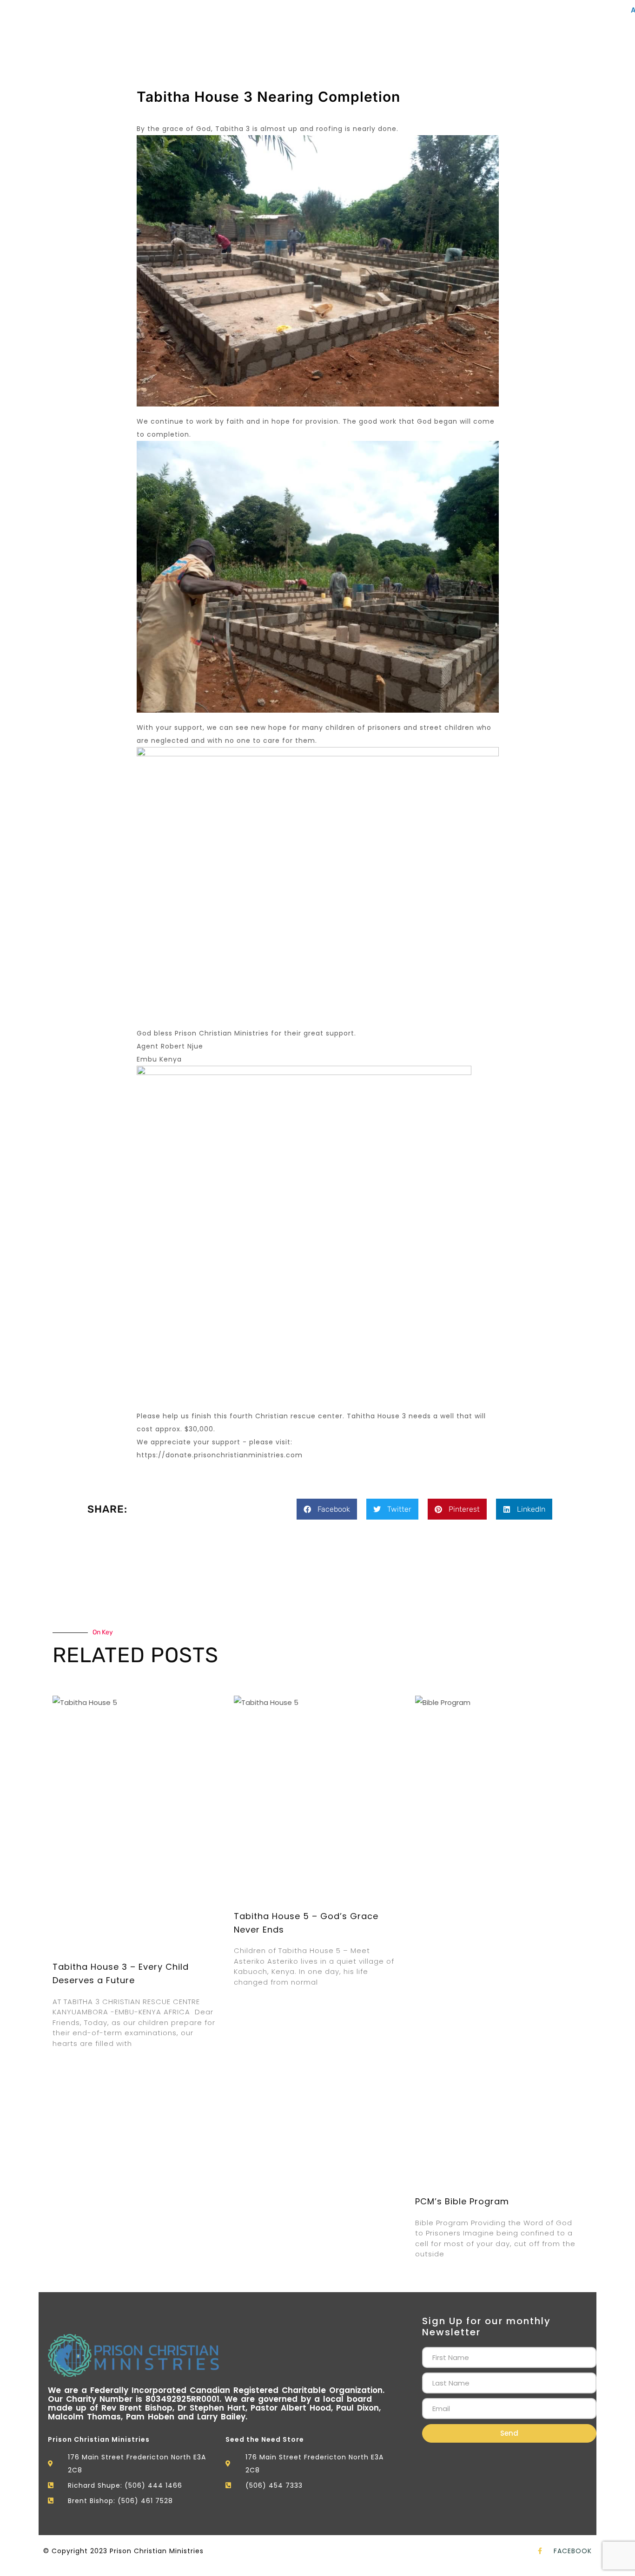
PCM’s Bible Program (462, 2201)
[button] (327, 1509)
